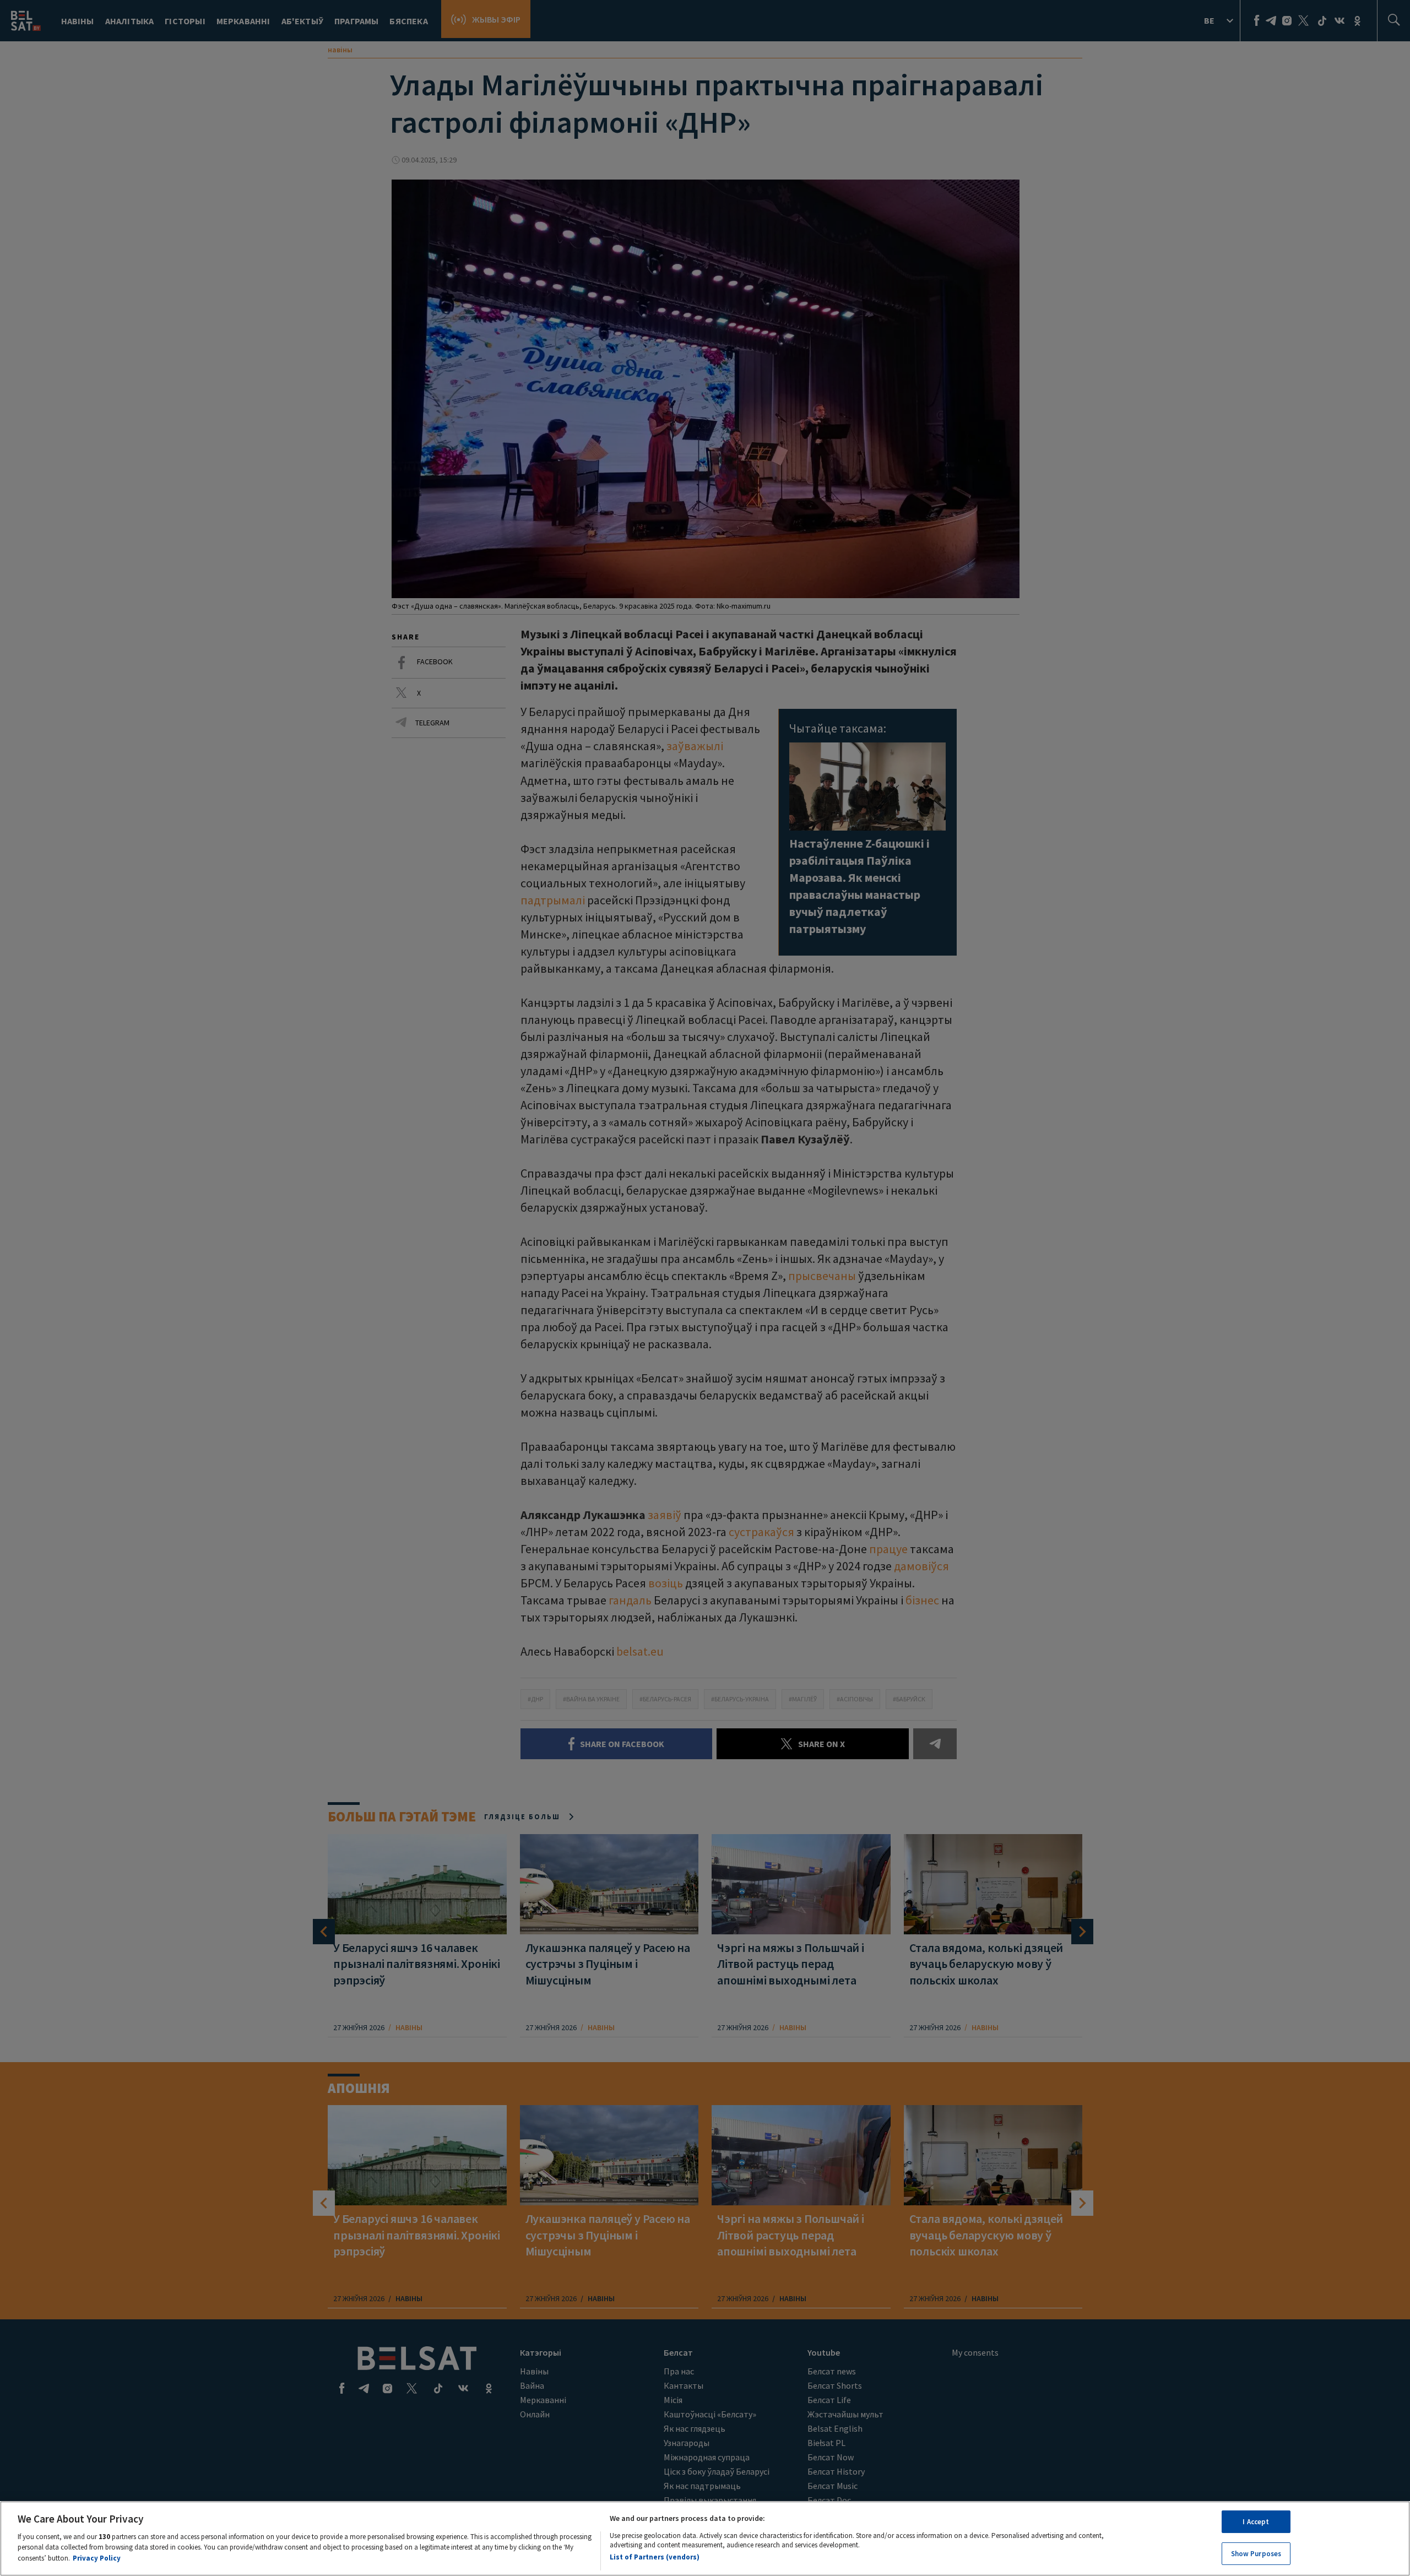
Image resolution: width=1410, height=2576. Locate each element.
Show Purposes (1256, 2553)
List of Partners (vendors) (655, 2556)
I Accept (1256, 2522)
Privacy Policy (97, 2558)
